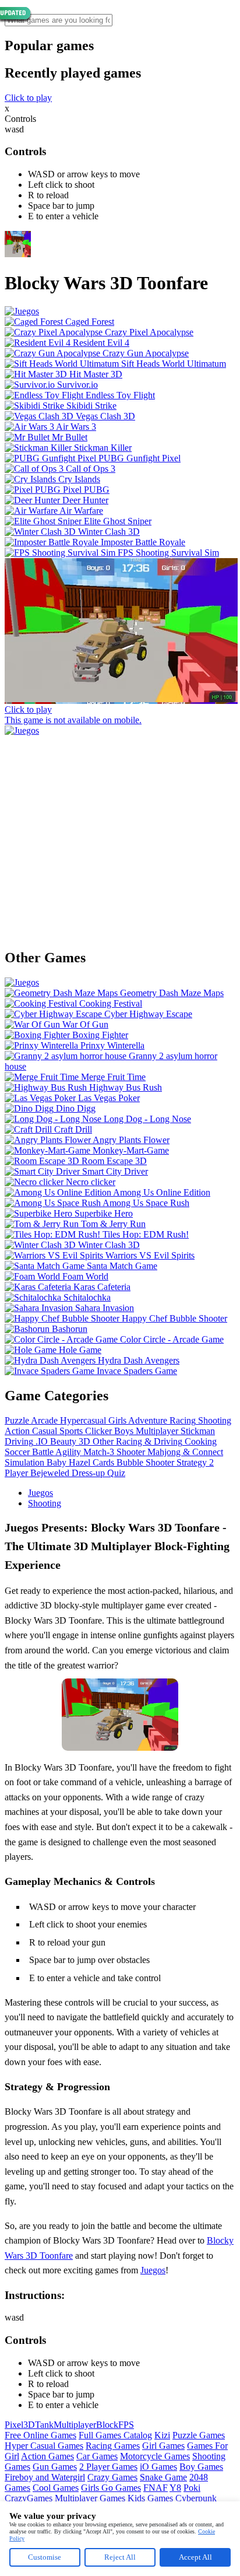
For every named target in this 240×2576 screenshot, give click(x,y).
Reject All (120, 2557)
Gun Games (55, 2467)
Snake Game (163, 2477)
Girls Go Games (111, 2488)
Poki (192, 2488)
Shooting (45, 1503)
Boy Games (201, 2467)
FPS (126, 2425)
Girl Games (163, 2446)
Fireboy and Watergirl (45, 2477)
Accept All (195, 2557)
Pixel (14, 2425)
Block (107, 2425)
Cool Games (56, 2488)
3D (29, 2425)
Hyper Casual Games (44, 2446)
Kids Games (150, 2498)
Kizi (162, 2435)
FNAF (156, 2488)
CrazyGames (29, 2498)
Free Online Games (40, 2435)
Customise (45, 2557)
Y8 (175, 2488)
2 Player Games (108, 2467)
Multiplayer (75, 2425)
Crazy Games (112, 2477)
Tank (44, 2425)
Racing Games (113, 2446)
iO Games (158, 2467)
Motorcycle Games (155, 2456)
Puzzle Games (199, 2435)
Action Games (47, 2456)
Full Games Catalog (115, 2435)
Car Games (97, 2456)
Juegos (40, 1493)
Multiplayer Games (90, 2498)
